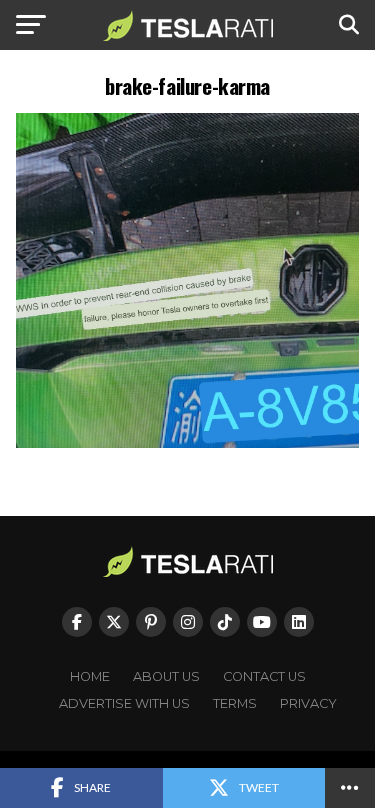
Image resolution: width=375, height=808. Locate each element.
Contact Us (264, 676)
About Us (166, 676)
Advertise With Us (124, 703)
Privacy (308, 703)
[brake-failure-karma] (188, 442)
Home (90, 676)
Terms (235, 703)
